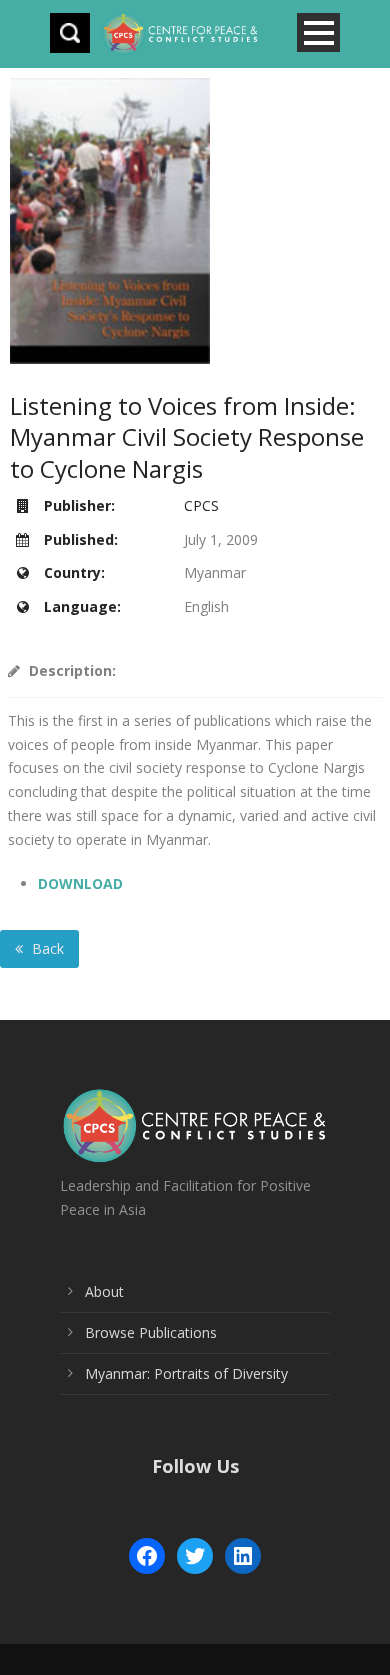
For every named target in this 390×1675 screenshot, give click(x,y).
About (104, 1291)
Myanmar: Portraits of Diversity (186, 1373)
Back (46, 948)
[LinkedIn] (243, 1556)
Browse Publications (151, 1332)
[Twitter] (195, 1556)
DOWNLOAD (80, 883)
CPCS (201, 505)
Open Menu (318, 32)
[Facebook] (147, 1556)
